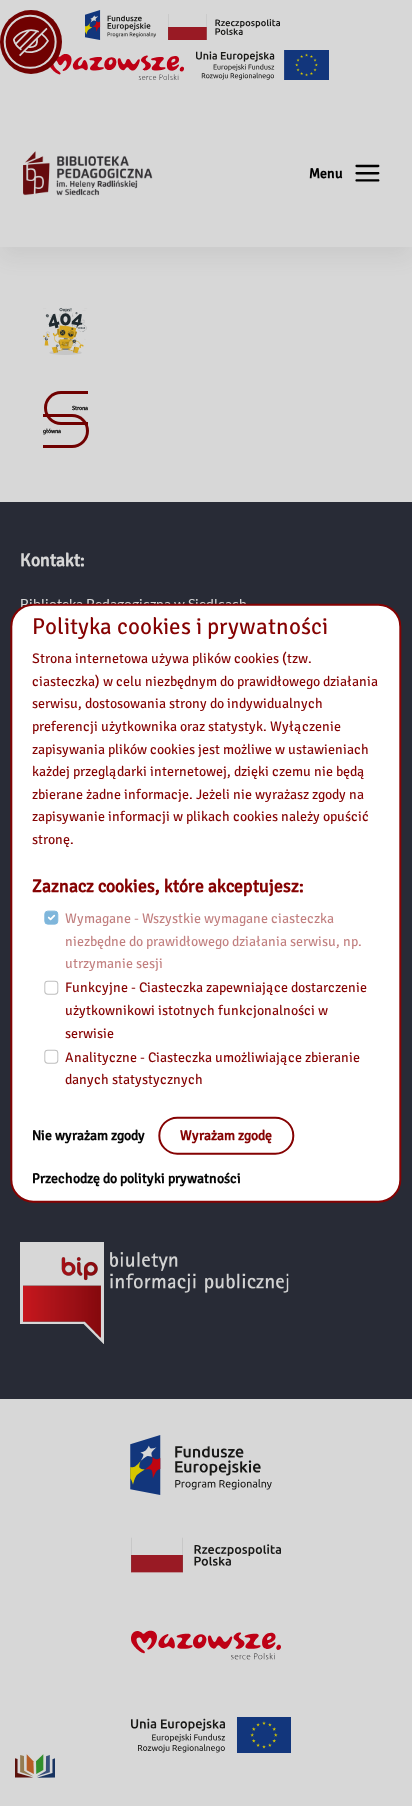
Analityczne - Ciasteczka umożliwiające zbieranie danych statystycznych (212, 1069)
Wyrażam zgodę (226, 1135)
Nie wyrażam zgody (90, 1135)
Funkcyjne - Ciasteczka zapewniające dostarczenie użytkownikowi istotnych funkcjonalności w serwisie (216, 1010)
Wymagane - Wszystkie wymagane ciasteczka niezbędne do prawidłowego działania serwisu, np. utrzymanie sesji (213, 941)
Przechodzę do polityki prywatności (136, 1178)
